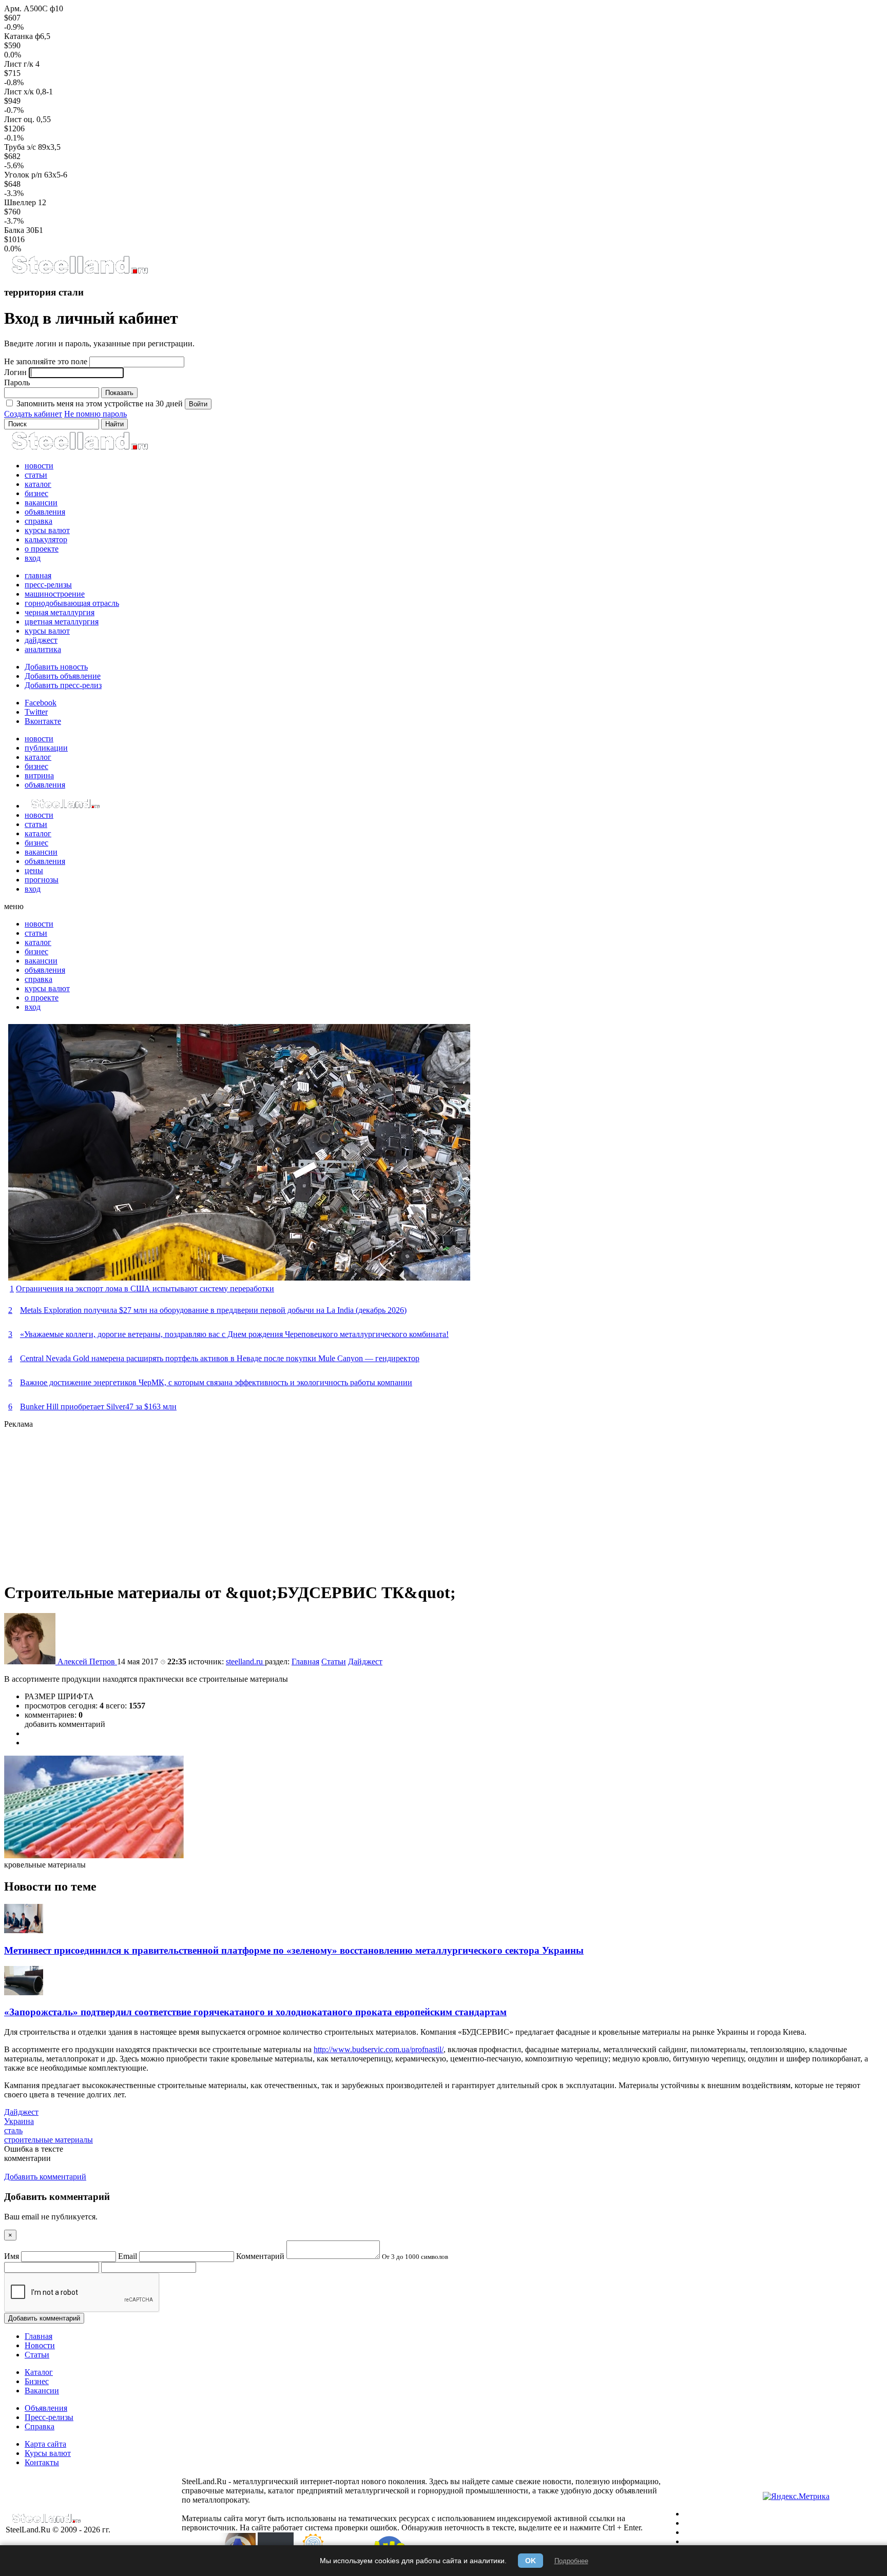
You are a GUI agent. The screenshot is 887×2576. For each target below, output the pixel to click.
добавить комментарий (65, 1724)
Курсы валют (48, 2453)
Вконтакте (43, 721)
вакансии (41, 503)
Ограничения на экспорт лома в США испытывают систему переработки (145, 1289)
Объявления (46, 2408)
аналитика (43, 649)
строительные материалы (49, 2140)
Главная (305, 1661)
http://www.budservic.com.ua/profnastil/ (379, 2049)
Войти (198, 404)
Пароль (17, 382)
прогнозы (42, 880)
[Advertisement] (312, 1501)
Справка (40, 2426)
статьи (36, 475)
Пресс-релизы (49, 2417)
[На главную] (79, 272)
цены (34, 870)
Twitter (36, 712)
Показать (119, 393)
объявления (45, 512)
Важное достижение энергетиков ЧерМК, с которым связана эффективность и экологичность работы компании (216, 1382)
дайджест (41, 640)
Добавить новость (56, 667)
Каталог (39, 2372)
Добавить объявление (63, 676)
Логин (15, 372)
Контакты (42, 2462)
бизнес (36, 493)
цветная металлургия (62, 622)
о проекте (42, 549)
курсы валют (47, 530)
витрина (39, 775)
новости (39, 466)
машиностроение (55, 594)
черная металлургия (60, 612)
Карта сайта (45, 2444)
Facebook (41, 703)
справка (38, 521)
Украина (19, 2121)
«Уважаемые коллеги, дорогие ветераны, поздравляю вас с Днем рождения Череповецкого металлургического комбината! (234, 1334)
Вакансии (42, 2391)
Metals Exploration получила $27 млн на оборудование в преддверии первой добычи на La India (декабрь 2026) (213, 1310)
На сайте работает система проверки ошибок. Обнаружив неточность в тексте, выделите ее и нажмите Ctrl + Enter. (441, 2528)
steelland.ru (245, 1661)
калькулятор (46, 539)
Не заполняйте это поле (46, 361)
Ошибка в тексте (34, 2149)
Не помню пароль (95, 414)
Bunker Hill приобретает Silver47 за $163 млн (98, 1407)
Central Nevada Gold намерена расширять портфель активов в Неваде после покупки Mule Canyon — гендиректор (220, 1358)
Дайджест (365, 1661)
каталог (38, 484)
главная (38, 575)
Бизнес (37, 2381)
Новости (40, 2345)
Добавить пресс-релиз (63, 685)
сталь (13, 2130)
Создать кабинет (33, 414)
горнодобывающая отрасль (72, 603)
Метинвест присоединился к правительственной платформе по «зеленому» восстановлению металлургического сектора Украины (294, 1950)
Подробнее (571, 2561)
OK (531, 2561)
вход (33, 558)
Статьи (334, 1661)
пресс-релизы (48, 585)
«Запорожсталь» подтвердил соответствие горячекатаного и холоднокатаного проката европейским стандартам (255, 2012)
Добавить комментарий (44, 2318)
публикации (46, 748)
